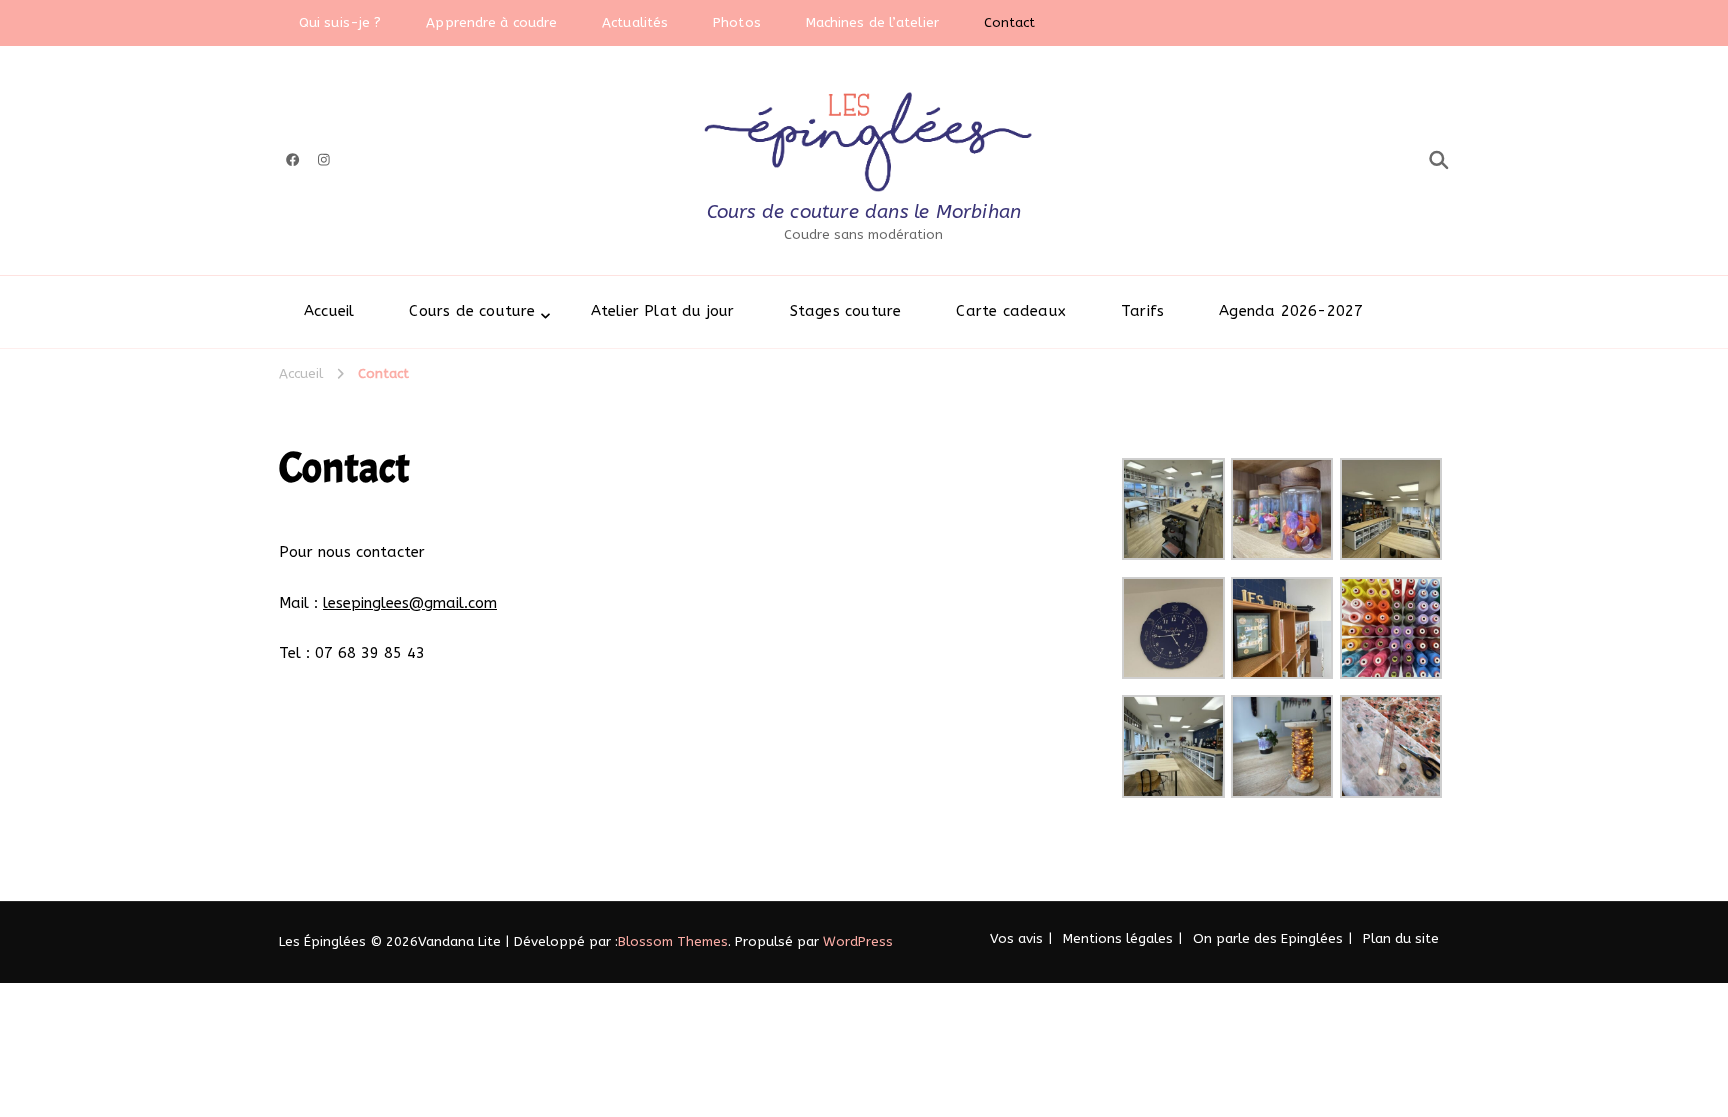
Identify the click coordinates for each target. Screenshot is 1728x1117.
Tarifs (1142, 311)
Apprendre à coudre (491, 22)
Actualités (635, 22)
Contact (1010, 22)
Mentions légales (1118, 938)
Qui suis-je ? (340, 22)
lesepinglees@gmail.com (410, 603)
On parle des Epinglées (1268, 938)
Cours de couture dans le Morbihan (864, 212)
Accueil (329, 311)
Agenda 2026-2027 (1291, 311)
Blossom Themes (673, 941)
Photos (737, 22)
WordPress (858, 941)
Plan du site (1401, 938)
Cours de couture (472, 311)
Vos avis (1016, 938)
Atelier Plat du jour (663, 311)
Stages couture (846, 311)
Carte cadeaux (1011, 311)
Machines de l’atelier (872, 22)
